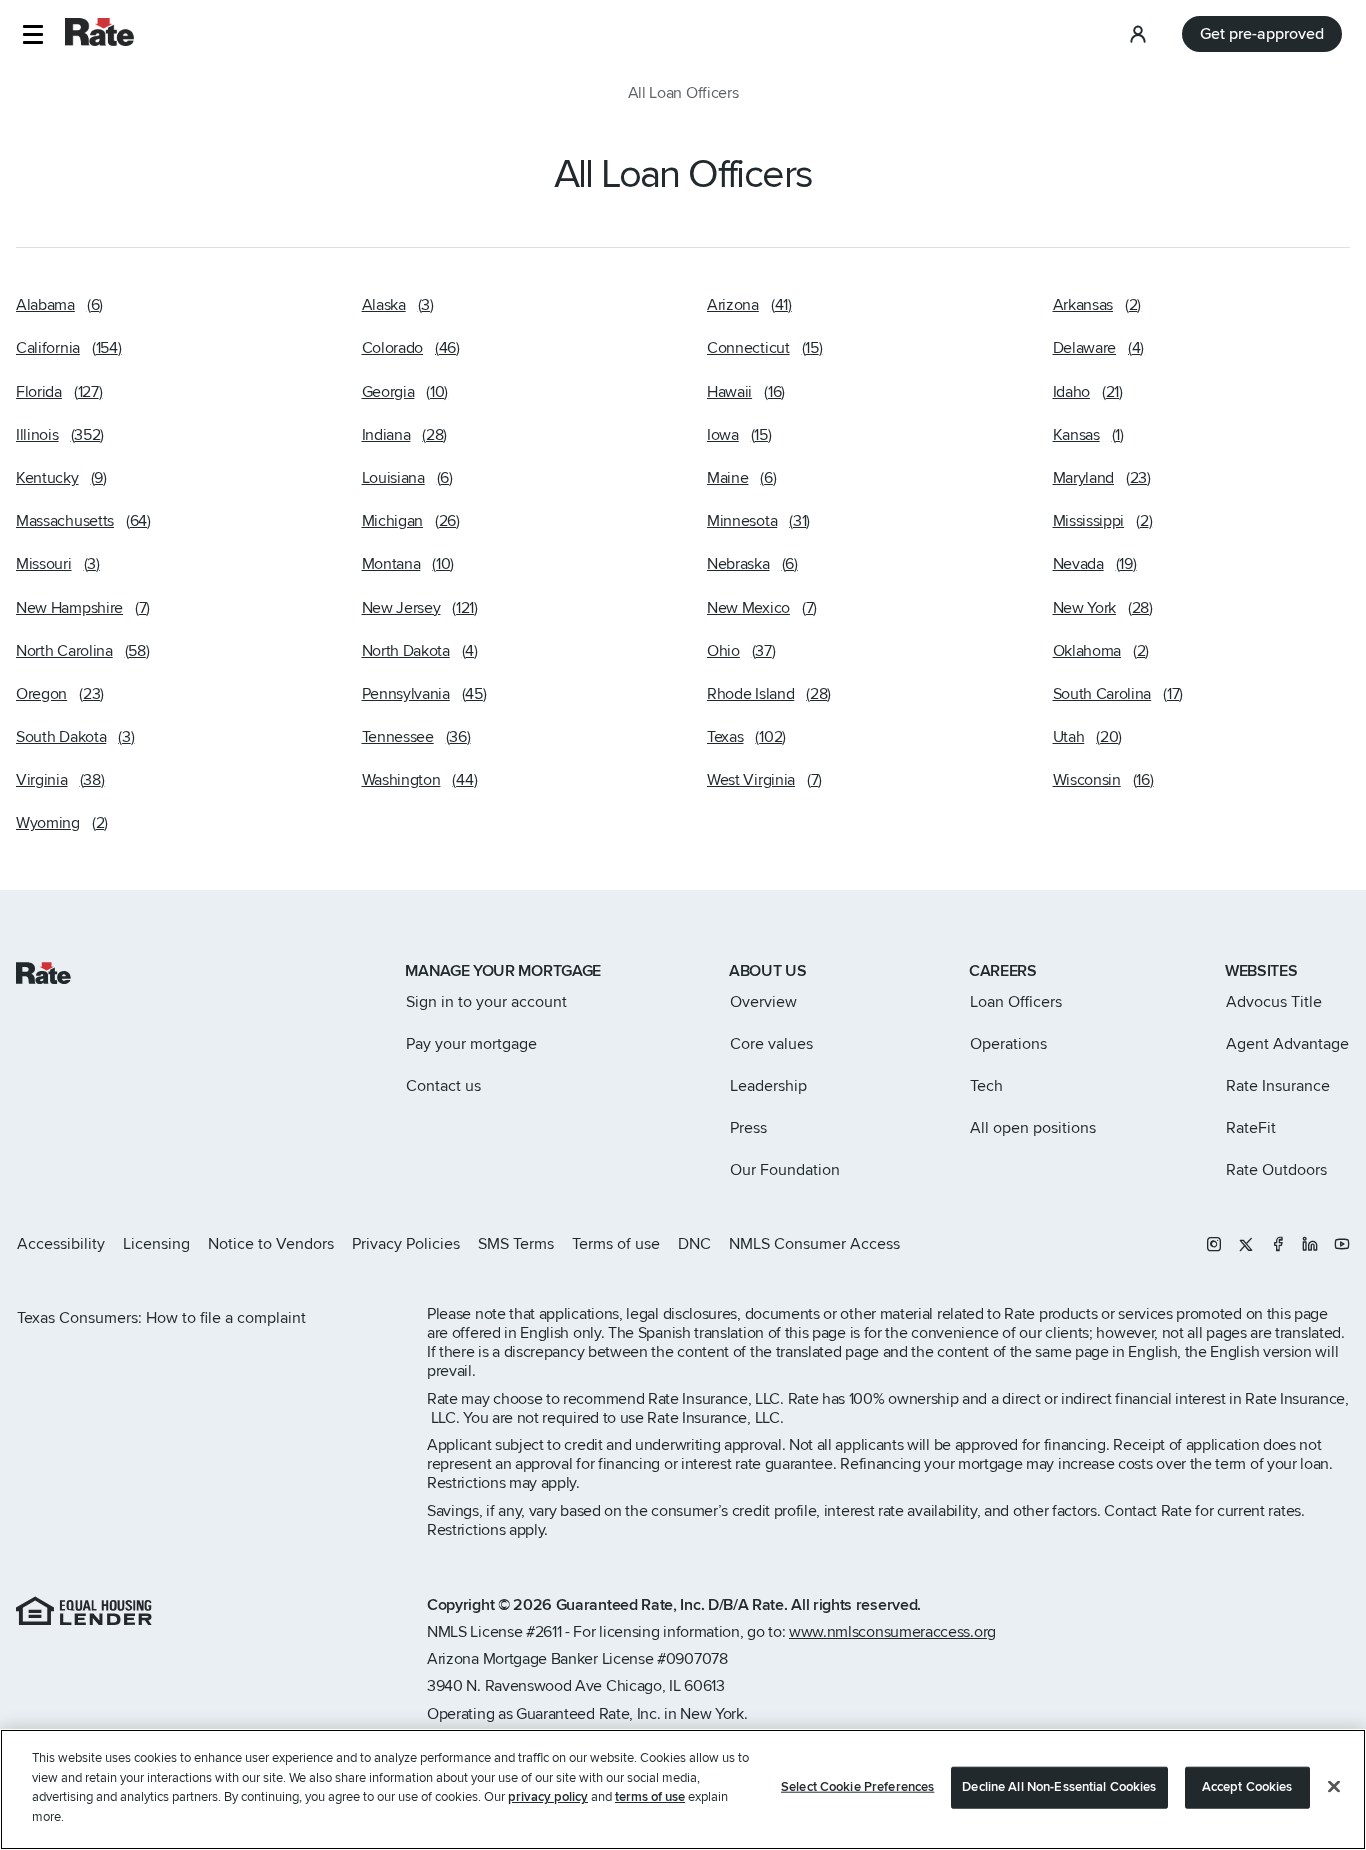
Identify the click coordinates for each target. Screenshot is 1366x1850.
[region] (683, 1789)
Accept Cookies (1247, 1787)
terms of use (650, 1797)
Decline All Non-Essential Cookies (1059, 1787)
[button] (32, 34)
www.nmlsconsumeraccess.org (892, 1632)
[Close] (1334, 1787)
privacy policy (548, 1797)
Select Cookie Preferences (857, 1787)
